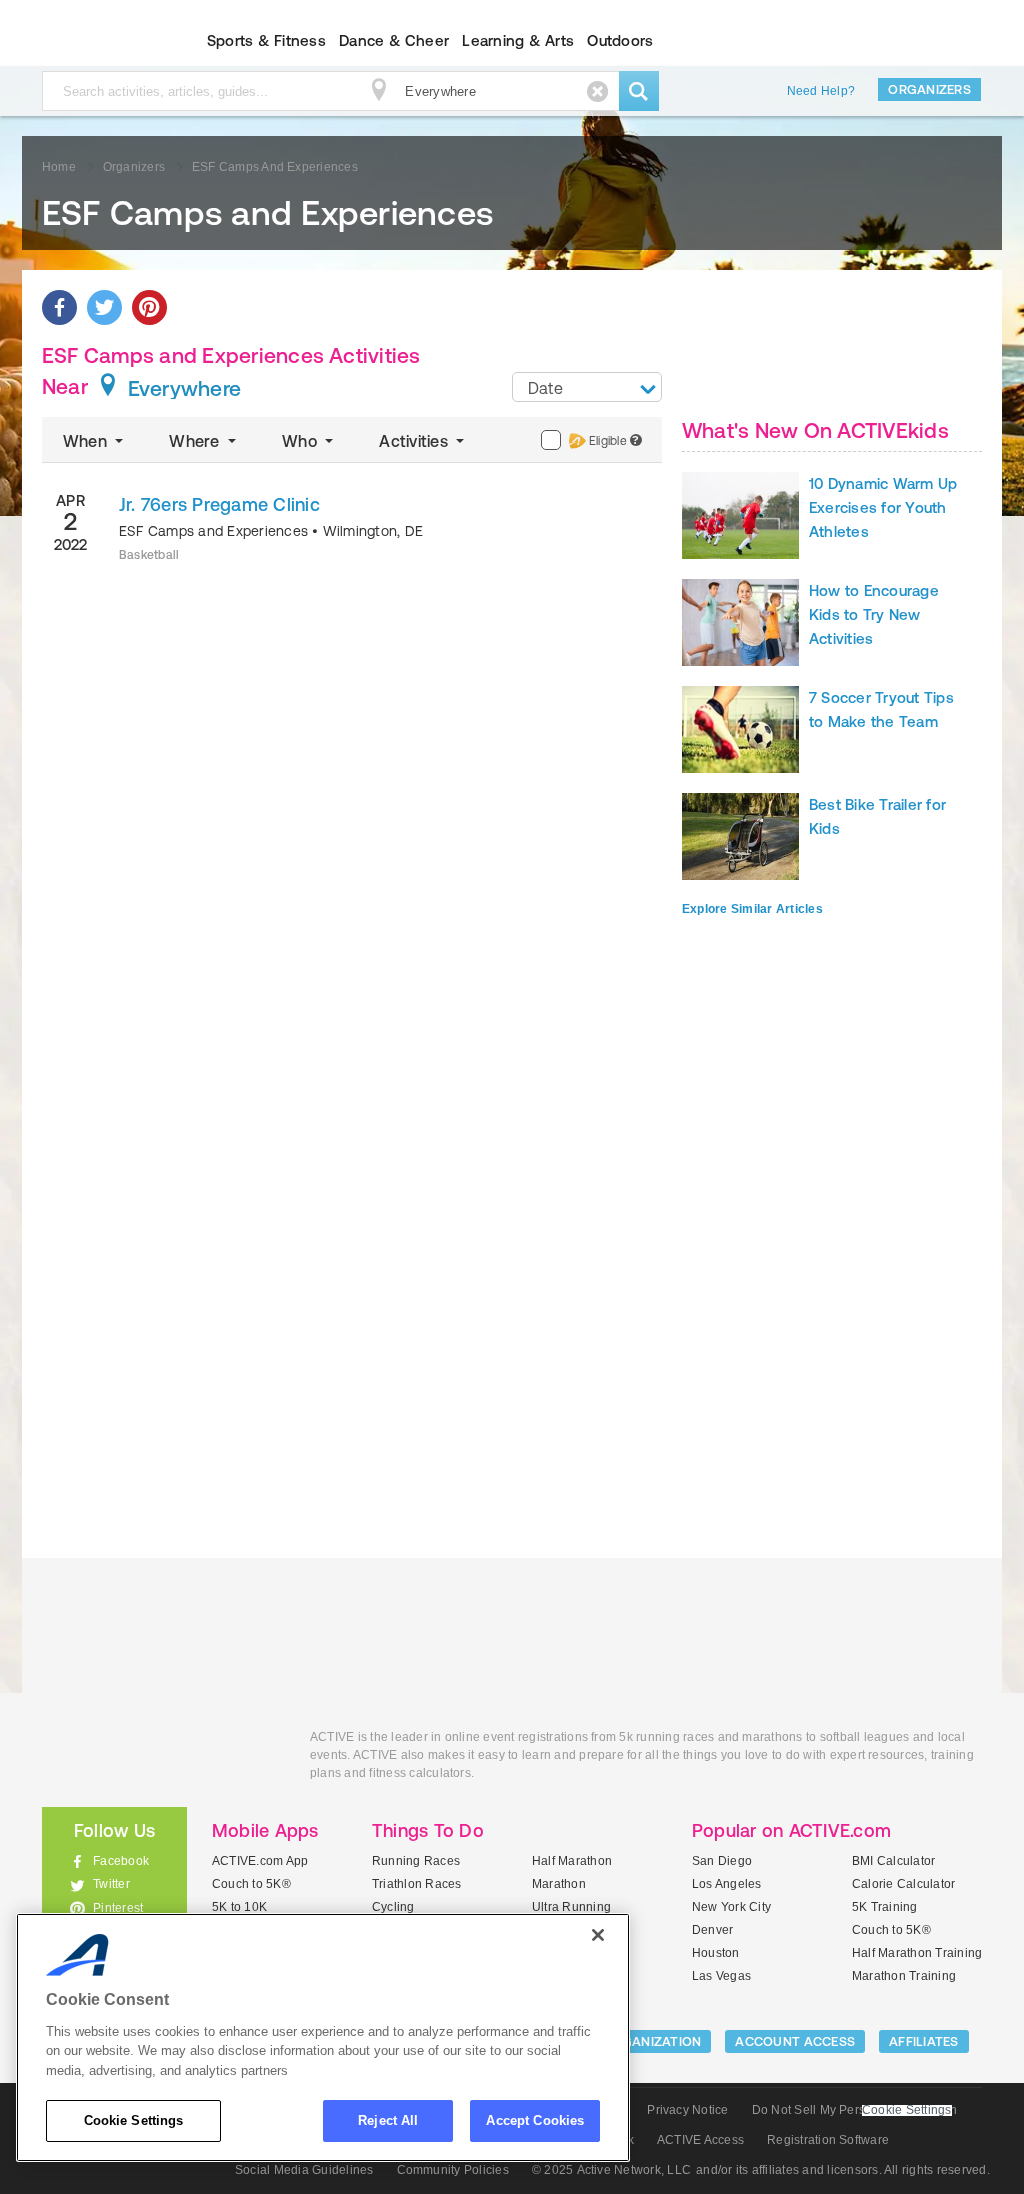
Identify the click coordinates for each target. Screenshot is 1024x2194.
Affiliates (924, 2041)
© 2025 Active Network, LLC (611, 2170)
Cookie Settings (134, 2120)
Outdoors (620, 40)
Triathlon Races (417, 1884)
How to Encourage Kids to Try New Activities (874, 614)
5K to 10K (239, 1907)
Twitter (111, 1884)
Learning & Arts (518, 40)
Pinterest (118, 1908)
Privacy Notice (687, 2110)
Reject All (388, 2120)
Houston (716, 1953)
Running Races (416, 1861)
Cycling (393, 1907)
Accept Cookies (535, 2120)
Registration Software (828, 2140)
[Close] (598, 1935)
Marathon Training (904, 1976)
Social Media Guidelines (304, 2170)
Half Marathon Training (917, 1953)
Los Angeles (727, 1884)
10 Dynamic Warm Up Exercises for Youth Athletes (883, 507)
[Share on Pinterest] (149, 307)
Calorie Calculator (903, 1884)
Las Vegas (721, 1976)
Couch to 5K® (251, 1884)
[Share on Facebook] (59, 307)
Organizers (929, 89)
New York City (731, 1907)
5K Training (885, 1907)
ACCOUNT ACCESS (795, 2041)
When (87, 441)
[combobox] (587, 387)
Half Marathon (572, 1861)
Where (196, 441)
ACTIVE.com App (260, 1861)
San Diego (722, 1861)
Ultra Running (571, 1907)
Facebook (121, 1861)
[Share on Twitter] (104, 307)
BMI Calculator (893, 1861)
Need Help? (821, 91)
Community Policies (453, 2170)
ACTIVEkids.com (97, 41)
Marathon (559, 1884)
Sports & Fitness (266, 40)
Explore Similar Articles (752, 909)
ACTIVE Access (700, 2140)
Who (301, 441)
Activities (415, 441)
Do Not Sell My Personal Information (854, 2110)
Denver (712, 1930)
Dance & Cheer (394, 40)
